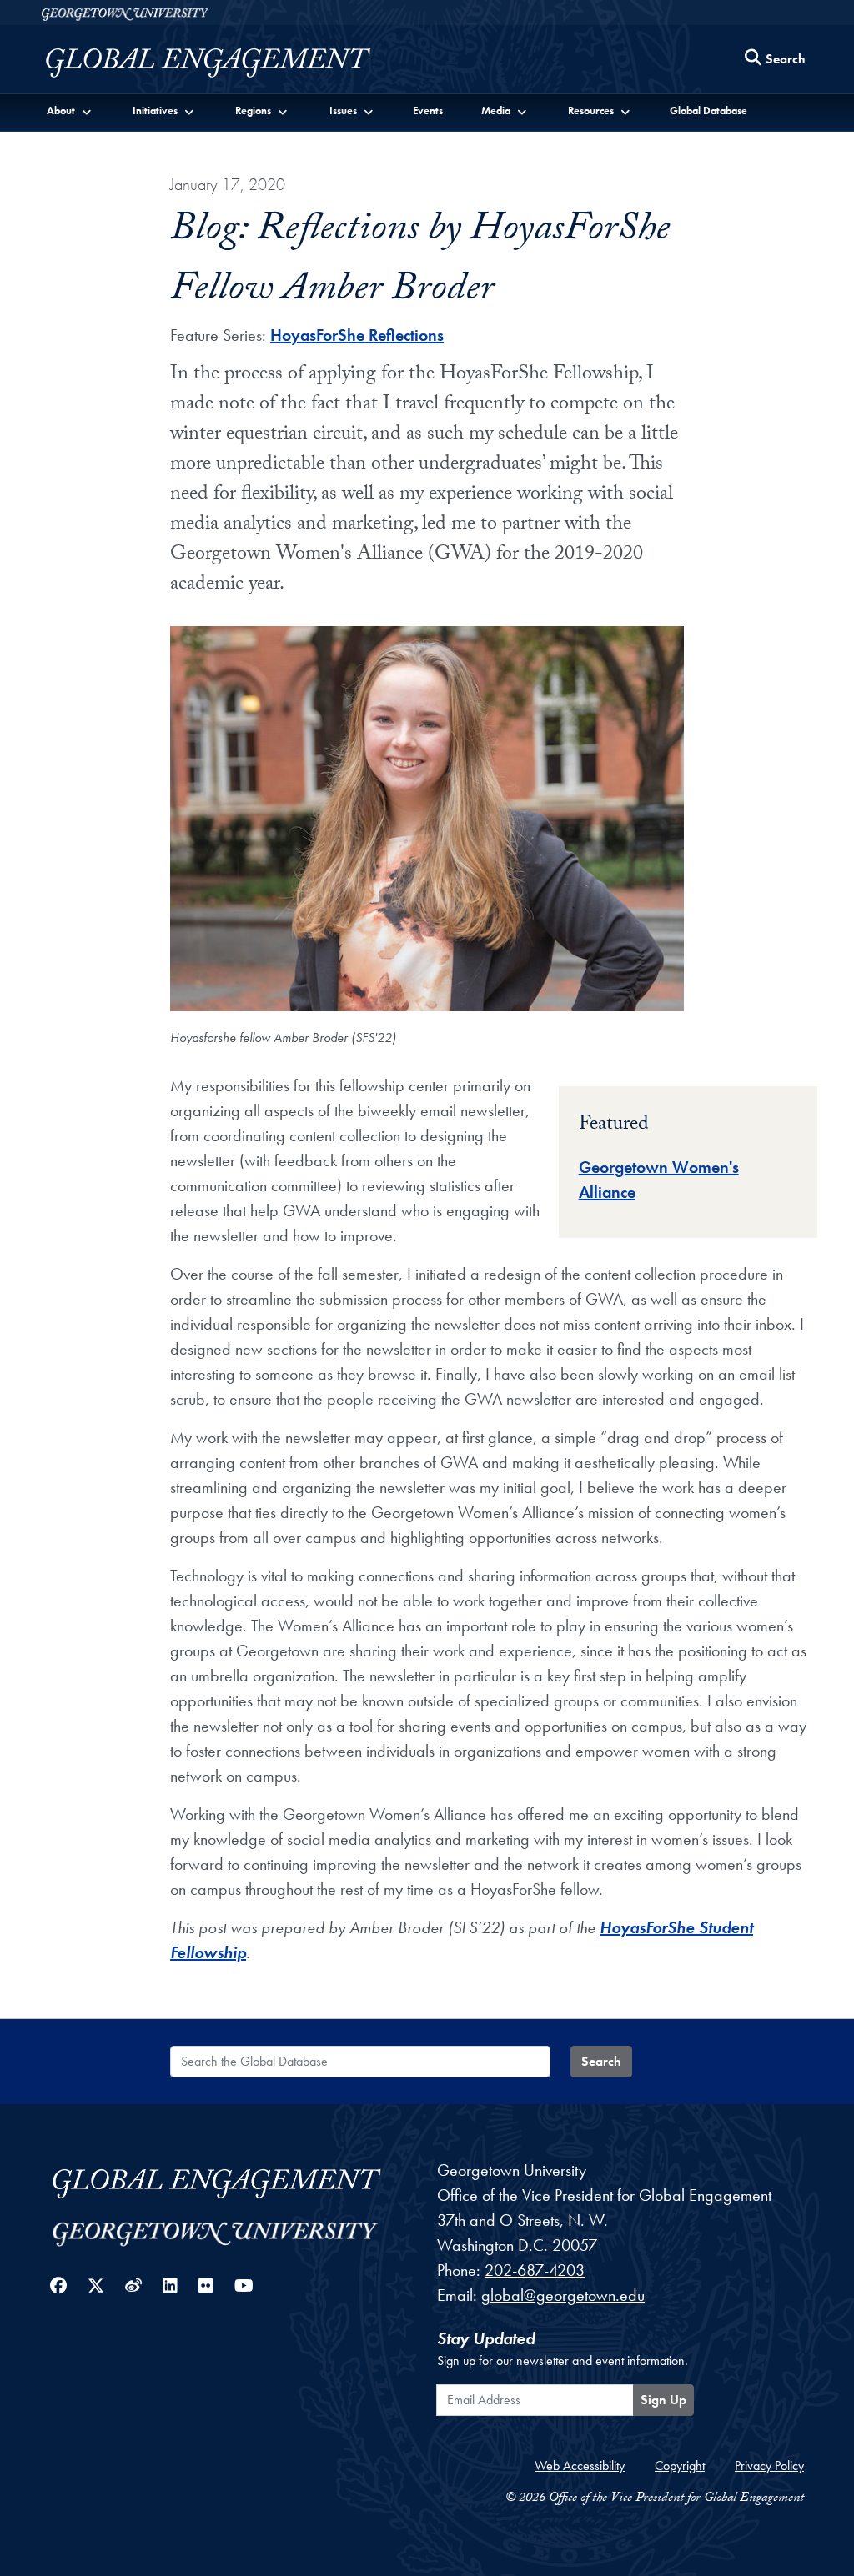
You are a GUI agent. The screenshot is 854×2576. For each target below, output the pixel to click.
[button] (70, 110)
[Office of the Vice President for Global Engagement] (225, 63)
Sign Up (663, 2400)
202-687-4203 (535, 2270)
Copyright (680, 2466)
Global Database (708, 110)
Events (428, 110)
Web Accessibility (580, 2466)
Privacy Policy (769, 2466)
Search (601, 2061)
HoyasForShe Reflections (357, 335)
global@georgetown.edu (563, 2295)
